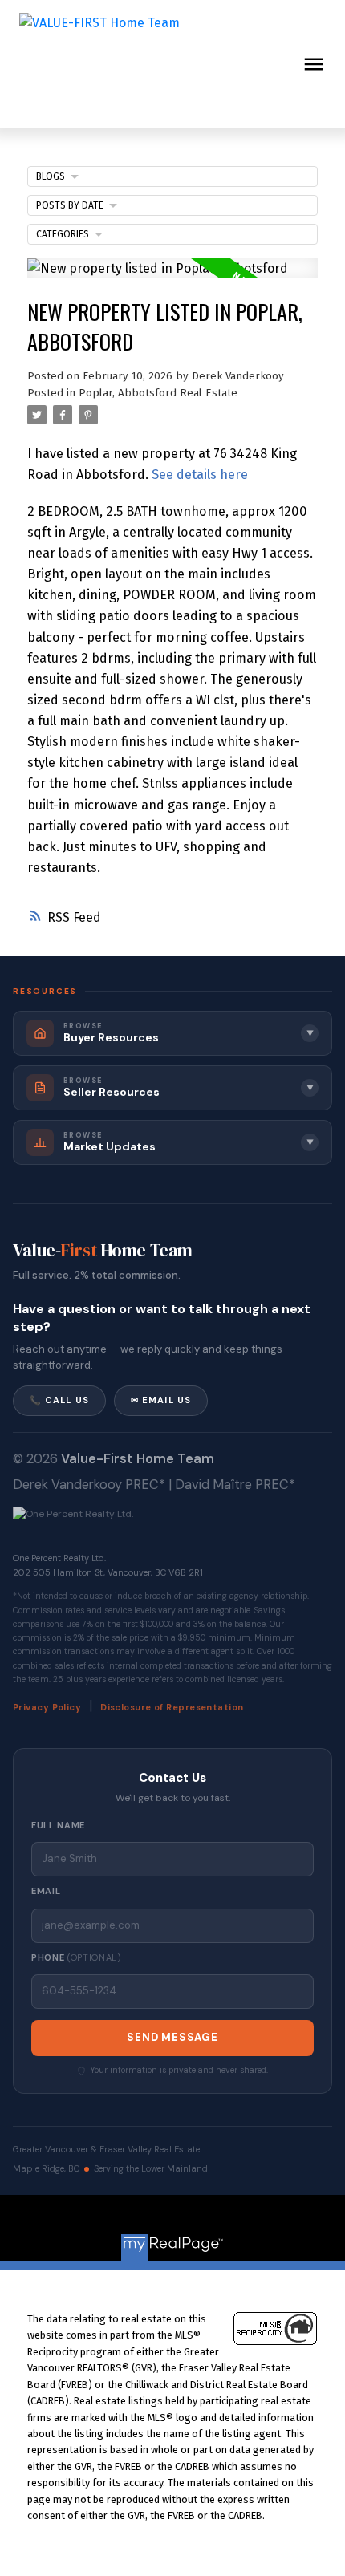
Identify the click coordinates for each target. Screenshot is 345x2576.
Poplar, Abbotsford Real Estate (158, 393)
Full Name (58, 1825)
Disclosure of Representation (172, 1707)
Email (46, 1891)
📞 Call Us (59, 1400)
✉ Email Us (161, 1400)
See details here (200, 475)
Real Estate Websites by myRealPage (207, 2219)
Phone (77, 1957)
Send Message (172, 2037)
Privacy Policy (47, 1707)
